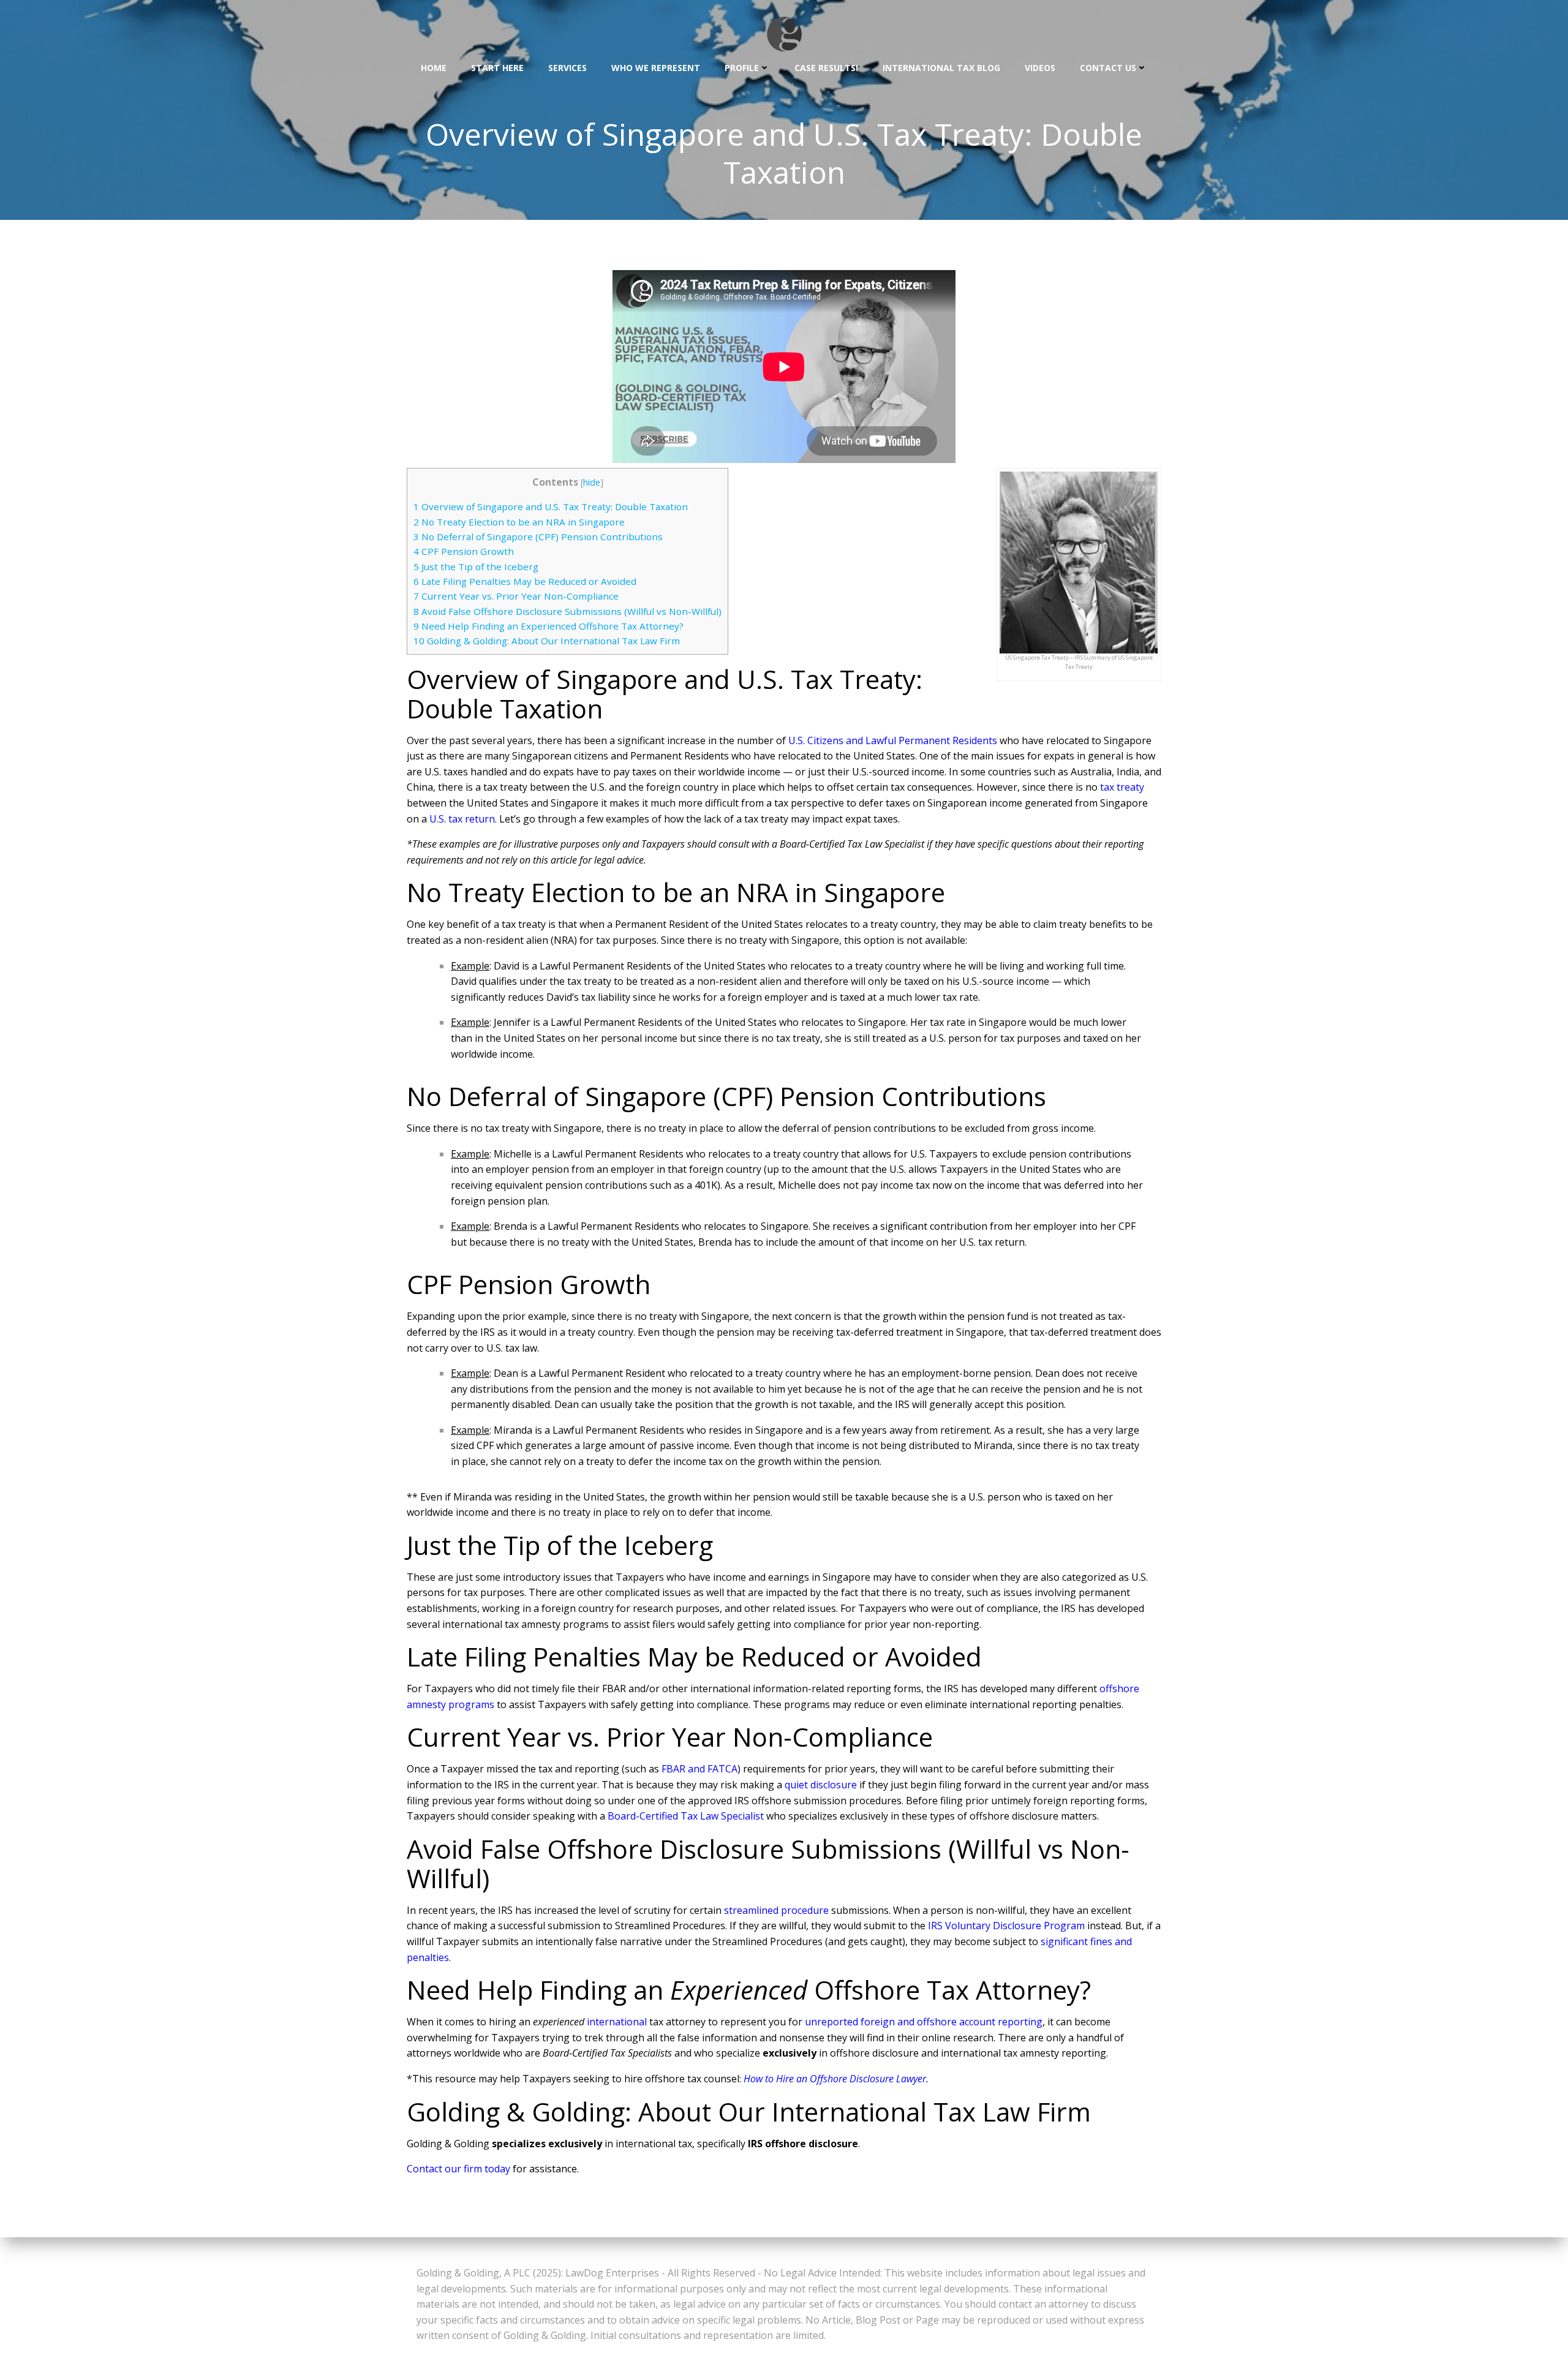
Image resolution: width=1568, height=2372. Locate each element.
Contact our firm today (458, 2169)
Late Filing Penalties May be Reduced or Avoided (525, 581)
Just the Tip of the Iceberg (476, 567)
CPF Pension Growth (464, 551)
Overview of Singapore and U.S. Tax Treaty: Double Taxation (551, 506)
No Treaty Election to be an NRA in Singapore (519, 522)
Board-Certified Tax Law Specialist (686, 1816)
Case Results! (826, 68)
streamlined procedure (776, 1910)
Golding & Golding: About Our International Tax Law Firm (547, 641)
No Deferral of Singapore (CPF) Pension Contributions (538, 537)
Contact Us (1108, 68)
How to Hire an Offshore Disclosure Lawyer (835, 2079)
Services (567, 68)
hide (592, 482)
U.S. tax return (462, 819)
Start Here (497, 68)
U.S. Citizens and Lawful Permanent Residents (893, 740)
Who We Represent (656, 68)
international (617, 2022)
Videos (1040, 68)
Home (434, 68)
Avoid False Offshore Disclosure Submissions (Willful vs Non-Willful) (567, 611)
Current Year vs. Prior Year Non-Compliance (516, 596)
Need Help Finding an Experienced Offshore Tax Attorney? (548, 626)
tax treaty (1122, 787)
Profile (742, 68)
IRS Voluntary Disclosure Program (1006, 1926)
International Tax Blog (941, 68)
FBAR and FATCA (699, 1769)
